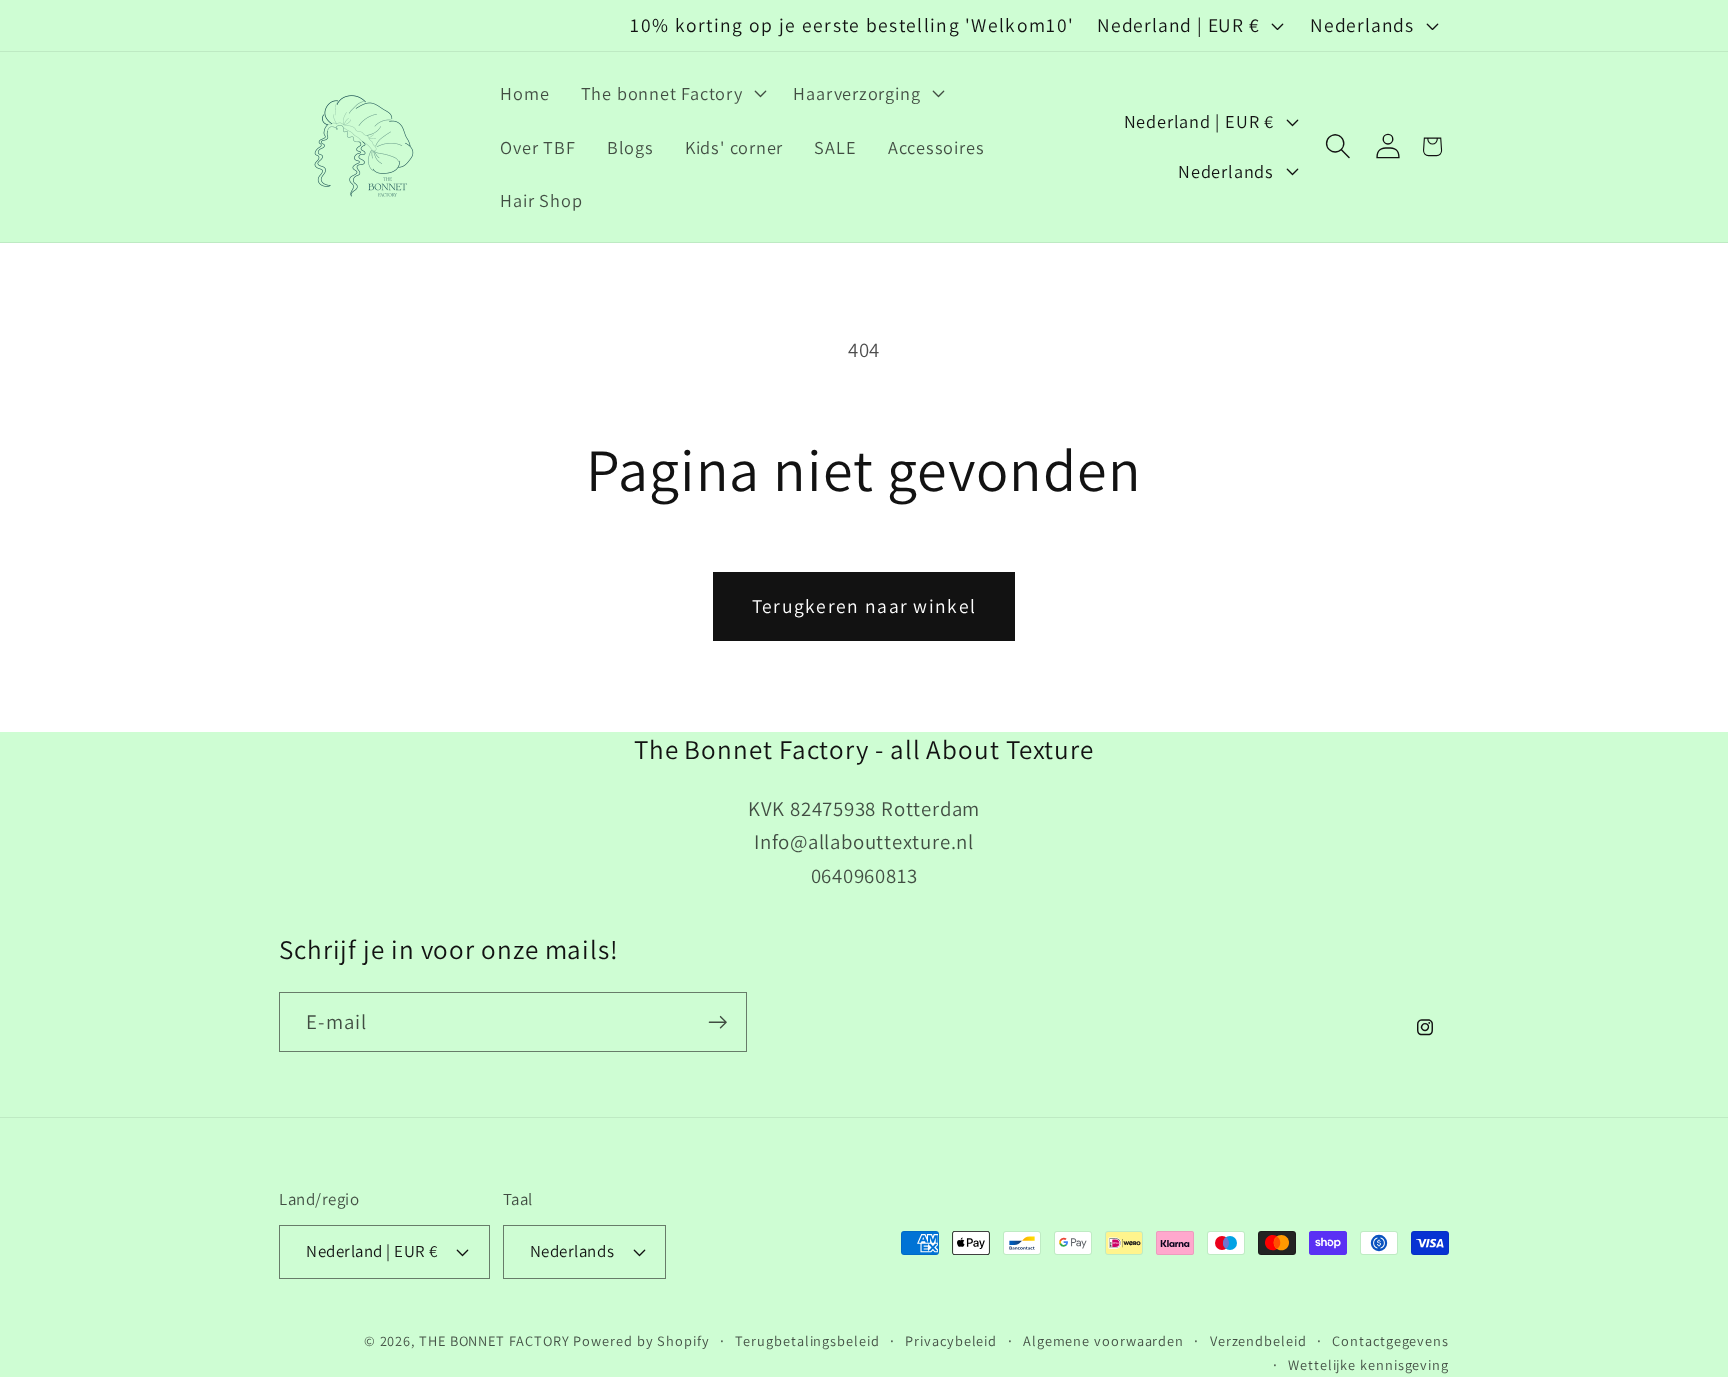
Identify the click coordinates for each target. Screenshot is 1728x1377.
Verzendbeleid (1258, 1340)
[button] (671, 93)
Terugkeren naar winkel (864, 606)
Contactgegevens (1390, 1340)
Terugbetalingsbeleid (807, 1340)
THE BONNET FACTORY (494, 1340)
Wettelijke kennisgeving (1368, 1364)
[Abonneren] (717, 1022)
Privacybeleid (951, 1340)
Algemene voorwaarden (1103, 1340)
